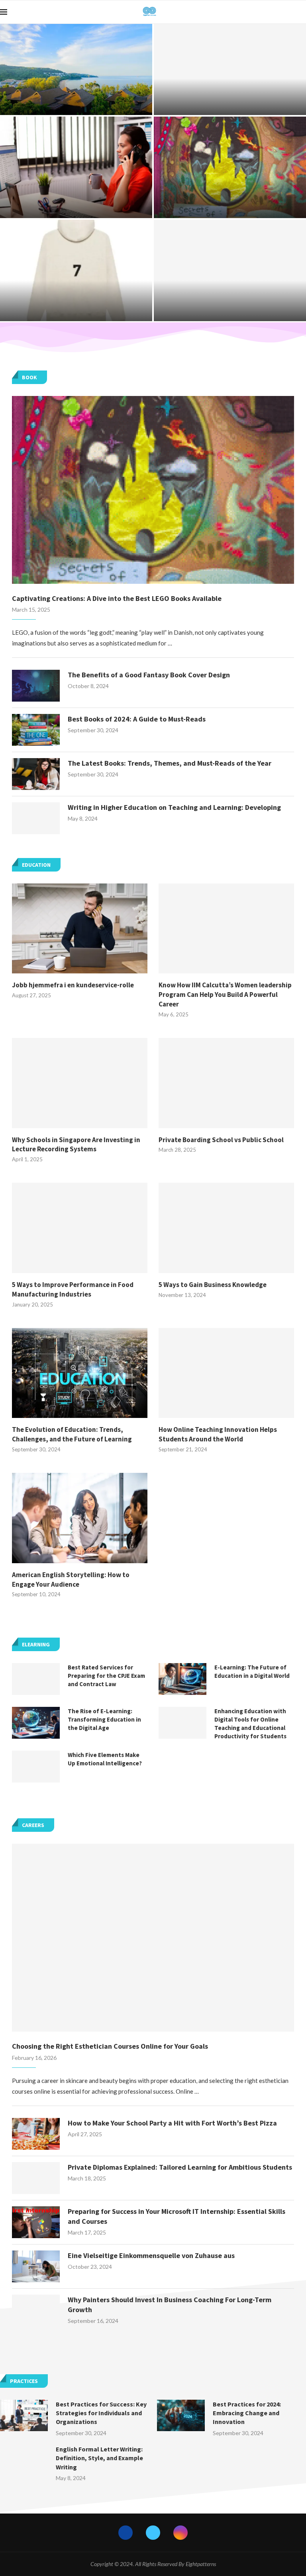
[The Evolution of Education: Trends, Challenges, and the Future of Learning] (80, 1373)
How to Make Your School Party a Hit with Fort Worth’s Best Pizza (172, 2123)
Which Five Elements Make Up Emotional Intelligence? (105, 1759)
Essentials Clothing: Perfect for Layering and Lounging (76, 307)
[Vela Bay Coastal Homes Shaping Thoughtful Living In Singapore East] (76, 69)
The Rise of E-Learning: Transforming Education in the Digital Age (104, 1719)
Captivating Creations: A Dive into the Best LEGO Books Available (230, 204)
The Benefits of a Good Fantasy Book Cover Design (149, 675)
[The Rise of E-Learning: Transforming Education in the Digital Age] (36, 1723)
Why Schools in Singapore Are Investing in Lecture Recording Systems (76, 1145)
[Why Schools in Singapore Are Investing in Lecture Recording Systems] (80, 1083)
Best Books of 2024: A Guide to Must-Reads (137, 719)
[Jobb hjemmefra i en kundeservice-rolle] (80, 929)
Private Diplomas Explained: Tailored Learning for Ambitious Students (180, 2167)
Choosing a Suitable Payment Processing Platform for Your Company (230, 307)
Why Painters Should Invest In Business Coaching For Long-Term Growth (170, 2305)
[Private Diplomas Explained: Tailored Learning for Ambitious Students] (36, 2178)
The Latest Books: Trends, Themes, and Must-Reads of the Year (170, 763)
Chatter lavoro (76, 208)
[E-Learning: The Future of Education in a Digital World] (182, 1679)
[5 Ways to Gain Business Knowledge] (226, 1228)
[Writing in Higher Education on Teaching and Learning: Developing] (36, 818)
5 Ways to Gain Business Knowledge (213, 1285)
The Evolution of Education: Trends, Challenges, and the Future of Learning (72, 1434)
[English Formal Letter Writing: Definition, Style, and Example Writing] (24, 2461)
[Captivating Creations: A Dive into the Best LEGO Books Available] (230, 167)
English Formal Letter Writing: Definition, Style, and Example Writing (99, 2458)
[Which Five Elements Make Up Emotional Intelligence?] (36, 1767)
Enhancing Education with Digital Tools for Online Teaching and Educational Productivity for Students (250, 1724)
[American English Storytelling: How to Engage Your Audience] (80, 1518)
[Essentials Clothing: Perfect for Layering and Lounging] (76, 270)
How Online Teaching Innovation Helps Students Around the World (218, 1434)
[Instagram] (180, 2533)
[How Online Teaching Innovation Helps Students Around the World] (226, 1373)
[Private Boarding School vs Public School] (226, 1083)
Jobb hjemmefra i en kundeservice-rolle (73, 985)
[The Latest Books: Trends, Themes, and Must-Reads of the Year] (36, 774)
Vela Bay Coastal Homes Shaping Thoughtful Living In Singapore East (76, 98)
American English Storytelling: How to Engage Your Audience (71, 1580)
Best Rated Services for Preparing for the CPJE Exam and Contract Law (230, 98)
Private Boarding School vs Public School (221, 1140)
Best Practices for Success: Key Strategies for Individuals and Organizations (101, 2413)
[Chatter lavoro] (76, 167)
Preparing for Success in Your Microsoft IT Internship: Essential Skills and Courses (177, 2216)
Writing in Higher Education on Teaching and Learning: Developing (174, 807)
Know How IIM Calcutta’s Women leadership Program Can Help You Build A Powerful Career (225, 995)
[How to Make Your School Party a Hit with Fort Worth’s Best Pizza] (36, 2134)
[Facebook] (126, 2533)
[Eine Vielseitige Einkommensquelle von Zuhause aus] (36, 2266)
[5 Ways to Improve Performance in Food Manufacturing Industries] (80, 1228)
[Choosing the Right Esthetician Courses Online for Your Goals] (153, 1938)
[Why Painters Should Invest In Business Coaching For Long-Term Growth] (36, 2311)
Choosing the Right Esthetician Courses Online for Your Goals (110, 2046)
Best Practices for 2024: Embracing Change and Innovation (247, 2413)
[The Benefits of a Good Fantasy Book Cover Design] (36, 686)
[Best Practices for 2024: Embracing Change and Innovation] (181, 2416)
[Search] (302, 12)
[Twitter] (153, 2533)
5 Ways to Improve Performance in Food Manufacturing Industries (73, 1289)
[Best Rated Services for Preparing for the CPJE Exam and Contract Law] (230, 69)
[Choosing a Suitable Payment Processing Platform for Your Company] (230, 270)
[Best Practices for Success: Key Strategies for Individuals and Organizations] (24, 2416)
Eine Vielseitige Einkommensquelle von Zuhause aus (151, 2255)
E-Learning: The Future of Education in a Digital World (252, 1671)
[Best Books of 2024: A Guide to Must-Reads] (36, 730)
